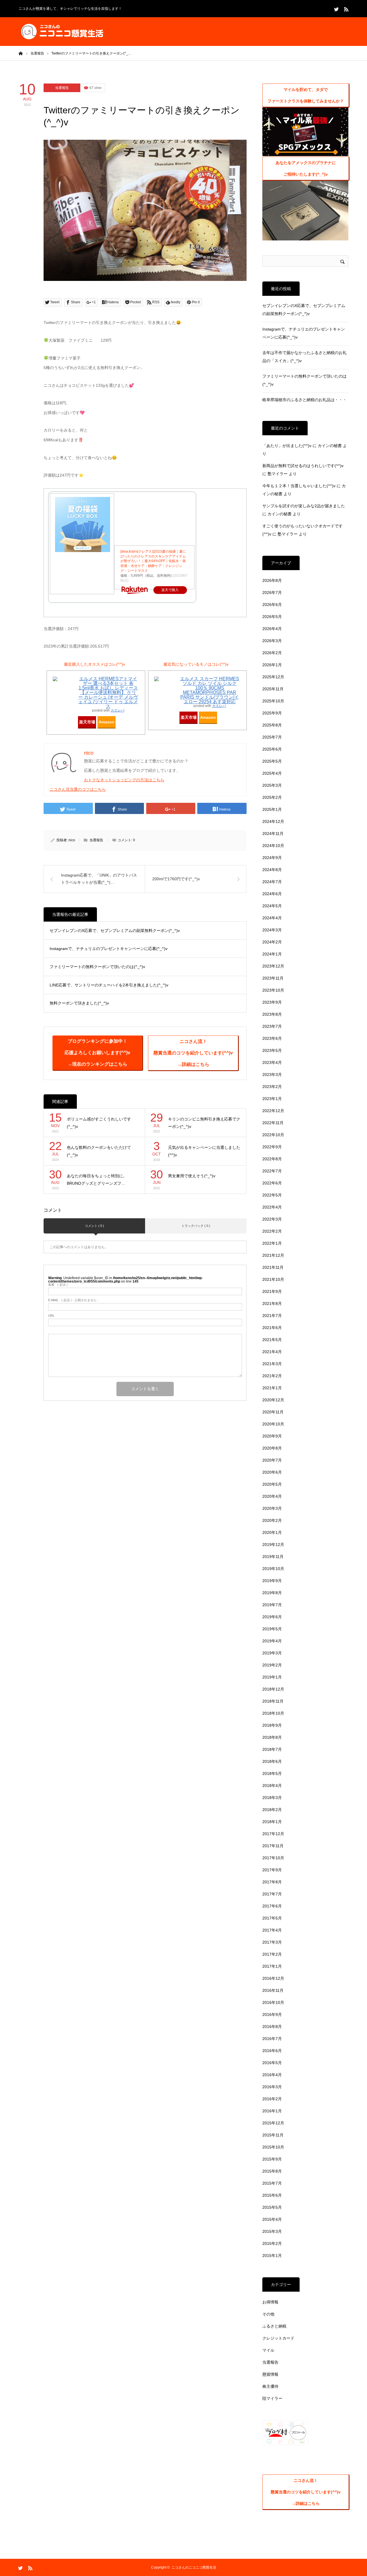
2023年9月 (272, 1002)
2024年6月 (272, 894)
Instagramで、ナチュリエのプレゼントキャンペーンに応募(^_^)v (109, 949)
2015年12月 (273, 2123)
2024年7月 (272, 882)
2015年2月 (272, 2243)
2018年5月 (272, 1773)
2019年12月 (273, 1545)
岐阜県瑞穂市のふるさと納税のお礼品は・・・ (304, 400)
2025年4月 (272, 773)
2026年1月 (272, 665)
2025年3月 (272, 785)
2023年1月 (272, 1099)
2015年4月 (272, 2219)
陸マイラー (272, 2398)
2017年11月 (273, 1846)
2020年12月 (273, 1400)
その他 (268, 2314)
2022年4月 (272, 1207)
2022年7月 (272, 1171)
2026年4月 (272, 629)
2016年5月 (272, 2063)
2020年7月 (272, 1460)
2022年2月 (272, 1231)
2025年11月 (273, 689)
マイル (268, 2350)
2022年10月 (273, 1135)
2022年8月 (272, 1159)
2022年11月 (273, 1123)
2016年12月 (273, 1978)
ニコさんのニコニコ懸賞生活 (194, 2567)
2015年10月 (273, 2147)
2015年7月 (272, 2183)
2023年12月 (273, 966)
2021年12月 (273, 1255)
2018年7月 (272, 1749)
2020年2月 (272, 1520)
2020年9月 (272, 1436)
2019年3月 (272, 1653)
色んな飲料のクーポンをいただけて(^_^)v (99, 1151)
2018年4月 (272, 1786)
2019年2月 (272, 1665)
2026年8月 (272, 580)
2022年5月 (272, 1195)
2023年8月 (272, 1014)
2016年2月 (272, 2099)
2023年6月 (272, 1038)
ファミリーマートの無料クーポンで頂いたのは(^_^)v (97, 967)
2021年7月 (272, 1316)
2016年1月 (272, 2111)
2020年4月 (272, 1496)
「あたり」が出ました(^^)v (287, 446)
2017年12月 (273, 1834)
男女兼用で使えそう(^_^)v (192, 1176)
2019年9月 (272, 1581)
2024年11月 (273, 834)
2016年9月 (272, 2014)
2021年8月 (272, 1303)
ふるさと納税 (274, 2326)
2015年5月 (272, 2207)
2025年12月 (273, 677)
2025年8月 (272, 725)
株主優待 (270, 2386)
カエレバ (118, 710)
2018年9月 (272, 1725)
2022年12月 (273, 1111)
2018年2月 (272, 1810)
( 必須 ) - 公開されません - (73, 1300)
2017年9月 (272, 1870)
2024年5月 (272, 906)
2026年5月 (272, 617)
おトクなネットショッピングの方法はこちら (124, 780)
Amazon (107, 722)
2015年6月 (272, 2195)
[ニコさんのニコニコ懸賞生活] (62, 32)
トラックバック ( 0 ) (196, 1226)
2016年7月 (272, 2039)
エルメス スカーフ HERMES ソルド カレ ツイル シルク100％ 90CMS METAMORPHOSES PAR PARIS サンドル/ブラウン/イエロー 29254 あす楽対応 (210, 690)
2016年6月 (272, 2051)
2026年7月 (272, 592)
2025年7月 (272, 737)
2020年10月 (273, 1424)
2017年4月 (272, 1930)
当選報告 (62, 88)
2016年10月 (273, 2002)
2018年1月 (272, 1822)
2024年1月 (272, 954)
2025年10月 (273, 701)
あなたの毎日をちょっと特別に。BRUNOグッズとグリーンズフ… (97, 1180)
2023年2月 (272, 1087)
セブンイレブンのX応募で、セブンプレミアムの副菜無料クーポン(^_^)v (115, 930)
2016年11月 (273, 1990)
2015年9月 (272, 2159)
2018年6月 (272, 1761)
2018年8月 (272, 1737)
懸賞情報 (270, 2374)
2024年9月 (272, 858)
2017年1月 (272, 1966)
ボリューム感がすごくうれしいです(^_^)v (99, 1123)
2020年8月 (272, 1448)
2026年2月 (272, 653)
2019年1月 (272, 1677)
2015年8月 (272, 2171)
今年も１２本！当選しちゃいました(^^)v (299, 486)
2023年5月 (272, 1050)
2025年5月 (272, 761)
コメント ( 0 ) (94, 1226)
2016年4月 (272, 2075)
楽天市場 (87, 722)
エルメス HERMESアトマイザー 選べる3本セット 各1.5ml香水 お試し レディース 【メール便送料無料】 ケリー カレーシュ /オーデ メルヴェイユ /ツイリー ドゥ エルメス (108, 692)
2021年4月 (272, 1352)
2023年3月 (272, 1075)
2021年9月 (272, 1291)
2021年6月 (272, 1328)
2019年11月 (273, 1557)
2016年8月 (272, 2027)
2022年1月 (272, 1243)
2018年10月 (273, 1713)
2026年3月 (272, 641)
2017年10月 (273, 1858)
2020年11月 (273, 1412)
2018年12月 (273, 1689)
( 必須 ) (58, 1285)
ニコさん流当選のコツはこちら (78, 789)
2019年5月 (272, 1629)
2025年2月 (272, 797)
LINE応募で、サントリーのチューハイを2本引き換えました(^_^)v (109, 985)
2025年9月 (272, 713)
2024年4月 (272, 918)
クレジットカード (278, 2338)
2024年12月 (273, 821)
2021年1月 (272, 1388)
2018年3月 (272, 1798)
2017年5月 (272, 1918)
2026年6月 (272, 605)
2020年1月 (272, 1532)
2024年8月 (272, 870)
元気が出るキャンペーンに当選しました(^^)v (204, 1151)
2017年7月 (272, 1894)
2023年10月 (273, 990)
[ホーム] (21, 53)
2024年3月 (272, 930)
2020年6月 (272, 1472)
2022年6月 (272, 1183)
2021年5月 (272, 1340)
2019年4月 (272, 1641)
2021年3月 (272, 1364)
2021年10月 (273, 1279)
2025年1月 (272, 809)
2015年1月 (272, 2256)
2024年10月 (273, 846)
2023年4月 (272, 1062)
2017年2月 (272, 1954)
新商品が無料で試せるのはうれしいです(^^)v (303, 466)
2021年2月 (272, 1376)
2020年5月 (272, 1484)
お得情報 (270, 2302)
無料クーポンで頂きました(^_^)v (79, 1003)
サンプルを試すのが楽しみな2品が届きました (304, 506)
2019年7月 (272, 1605)
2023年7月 (272, 1026)
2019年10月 (273, 1569)
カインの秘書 (330, 446)
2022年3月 (272, 1219)
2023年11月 (273, 978)
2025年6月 (272, 749)
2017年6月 (272, 1906)
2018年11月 (273, 1701)
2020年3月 (272, 1508)
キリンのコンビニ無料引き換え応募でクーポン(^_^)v (204, 1123)
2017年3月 (272, 1942)
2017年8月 (272, 1882)
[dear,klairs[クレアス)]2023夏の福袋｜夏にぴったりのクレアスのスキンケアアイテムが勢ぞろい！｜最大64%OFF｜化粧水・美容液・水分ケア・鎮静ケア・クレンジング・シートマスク (153, 561)
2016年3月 (272, 2087)
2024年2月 (272, 942)
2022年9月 (272, 1147)
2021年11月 (273, 1267)
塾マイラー (278, 474)
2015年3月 (272, 2231)
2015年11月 (273, 2135)
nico (72, 840)
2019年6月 (272, 1617)
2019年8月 (272, 1593)
